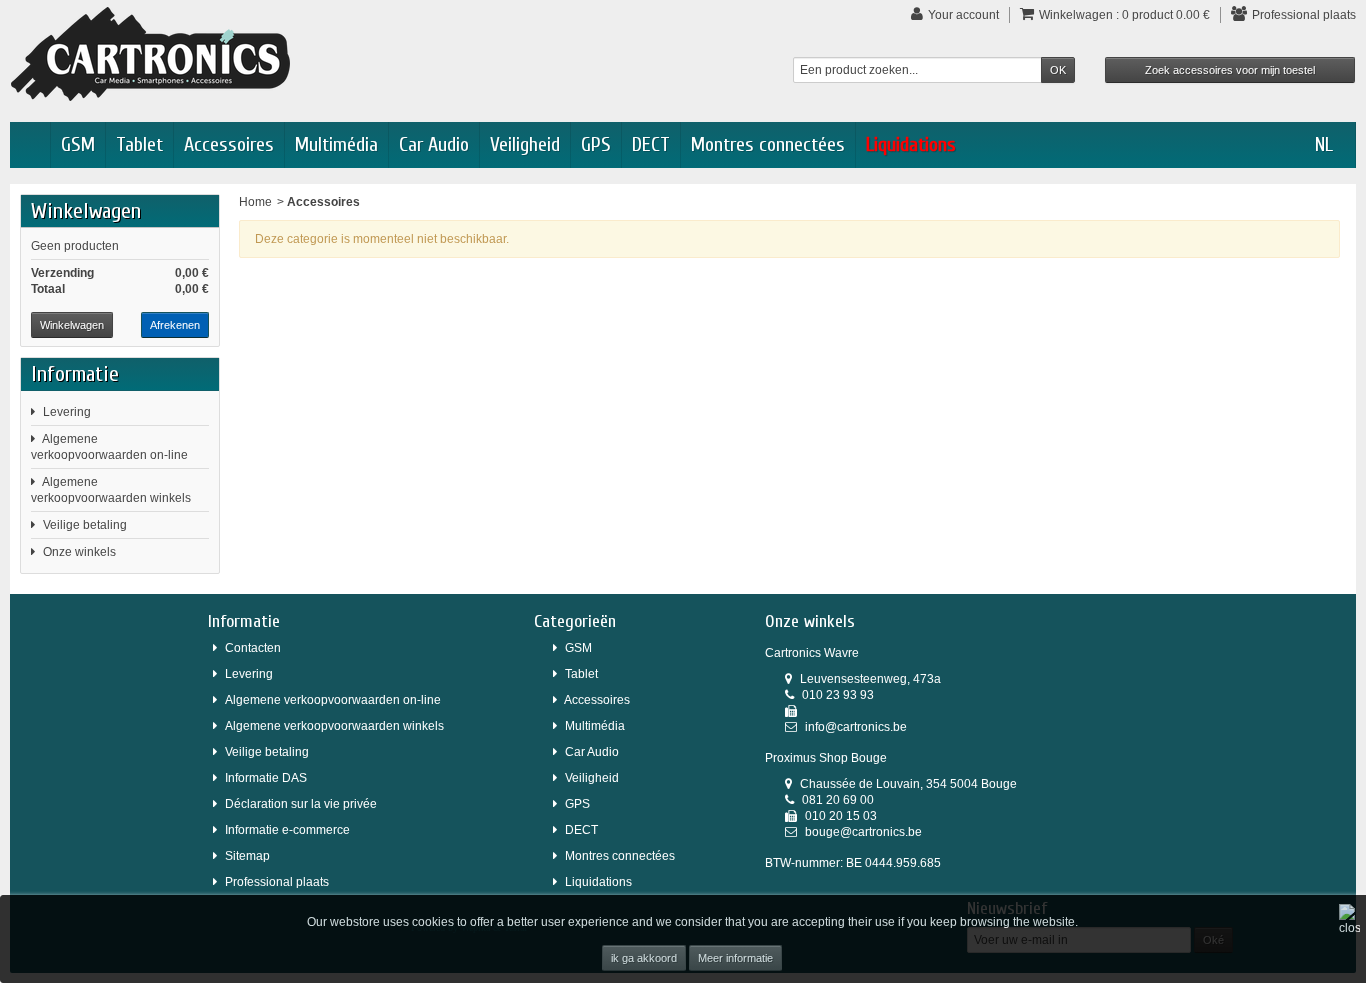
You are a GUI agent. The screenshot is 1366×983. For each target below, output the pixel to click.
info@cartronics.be (856, 727)
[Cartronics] (150, 53)
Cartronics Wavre (812, 653)
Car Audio (434, 144)
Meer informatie (735, 958)
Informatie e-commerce (287, 830)
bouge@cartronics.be (863, 832)
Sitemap (247, 856)
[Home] (30, 145)
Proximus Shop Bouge (826, 758)
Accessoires (229, 144)
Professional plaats (277, 882)
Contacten (253, 648)
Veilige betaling (85, 525)
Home (255, 202)
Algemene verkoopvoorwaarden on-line (333, 700)
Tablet (139, 144)
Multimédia (336, 144)
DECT (651, 144)
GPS (596, 144)
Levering (67, 412)
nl (1324, 144)
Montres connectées (768, 144)
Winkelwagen (86, 211)
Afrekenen (175, 325)
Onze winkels (79, 552)
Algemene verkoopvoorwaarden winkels (334, 726)
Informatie (75, 374)
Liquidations (911, 144)
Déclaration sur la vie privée (301, 804)
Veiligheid (525, 144)
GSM (78, 144)
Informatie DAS (266, 778)
